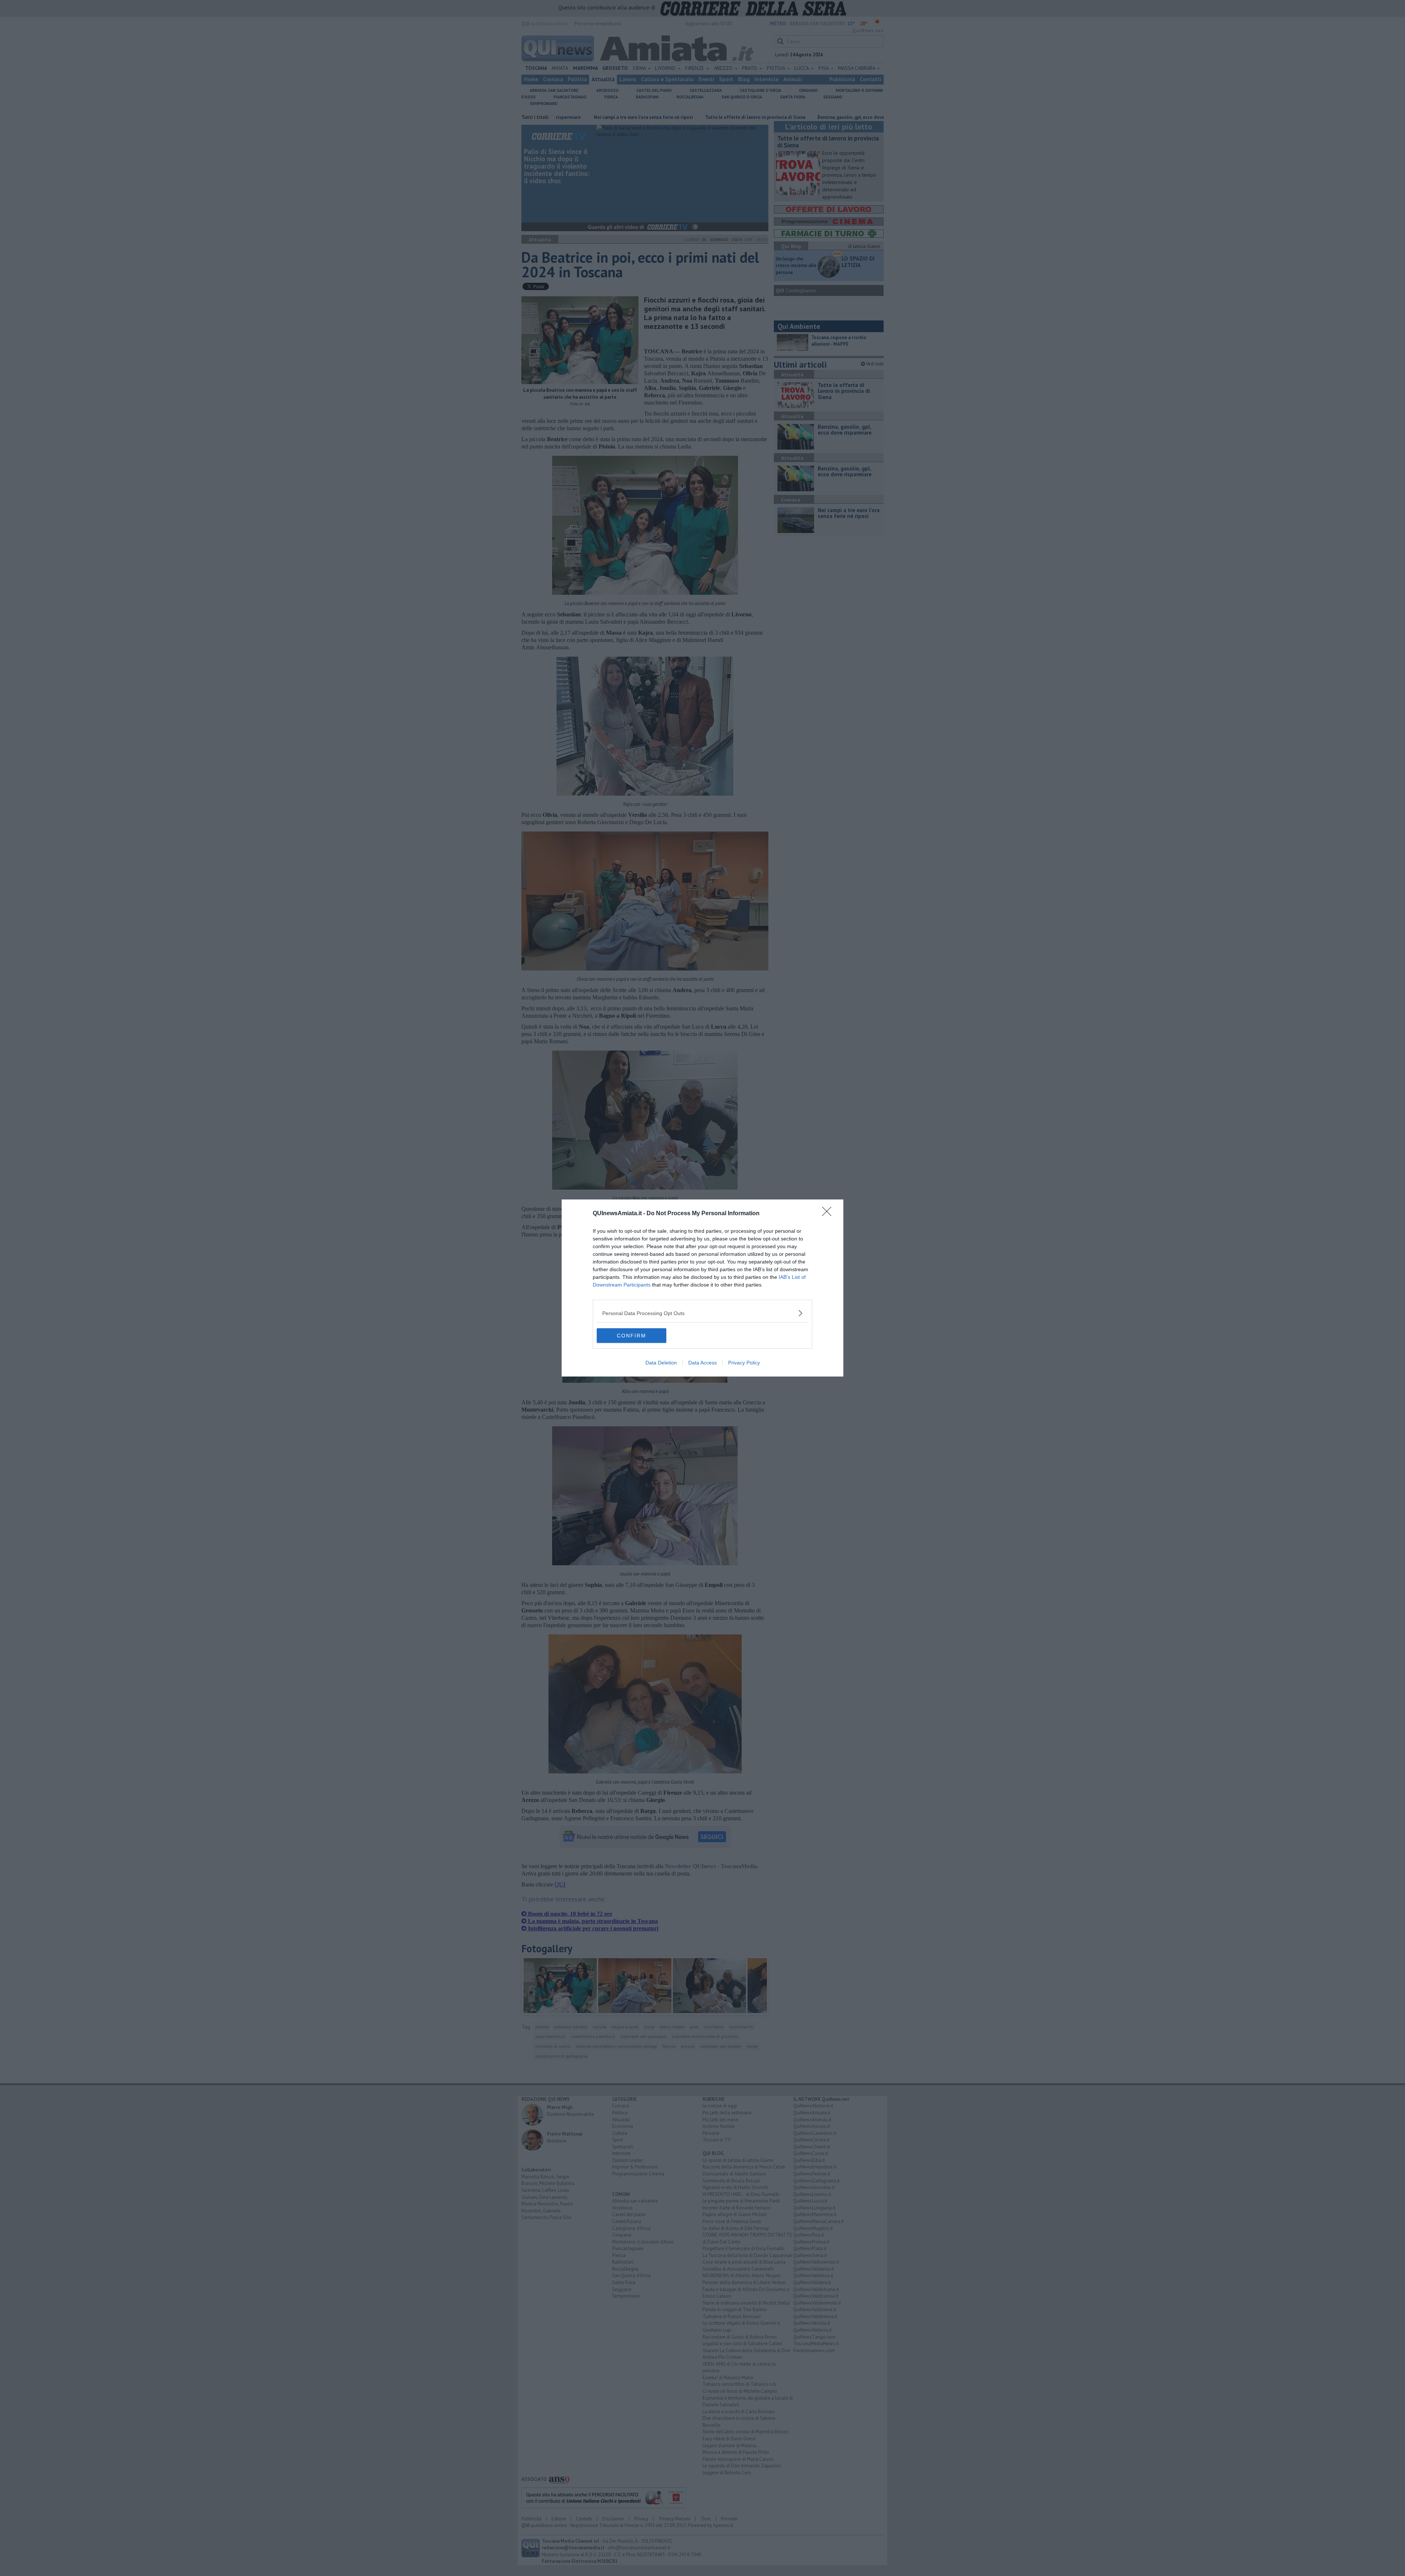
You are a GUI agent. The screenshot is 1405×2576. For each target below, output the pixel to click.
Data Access (702, 1363)
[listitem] (702, 1313)
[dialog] (702, 1288)
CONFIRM (632, 1336)
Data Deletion (661, 1363)
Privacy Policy (744, 1363)
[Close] (829, 1214)
